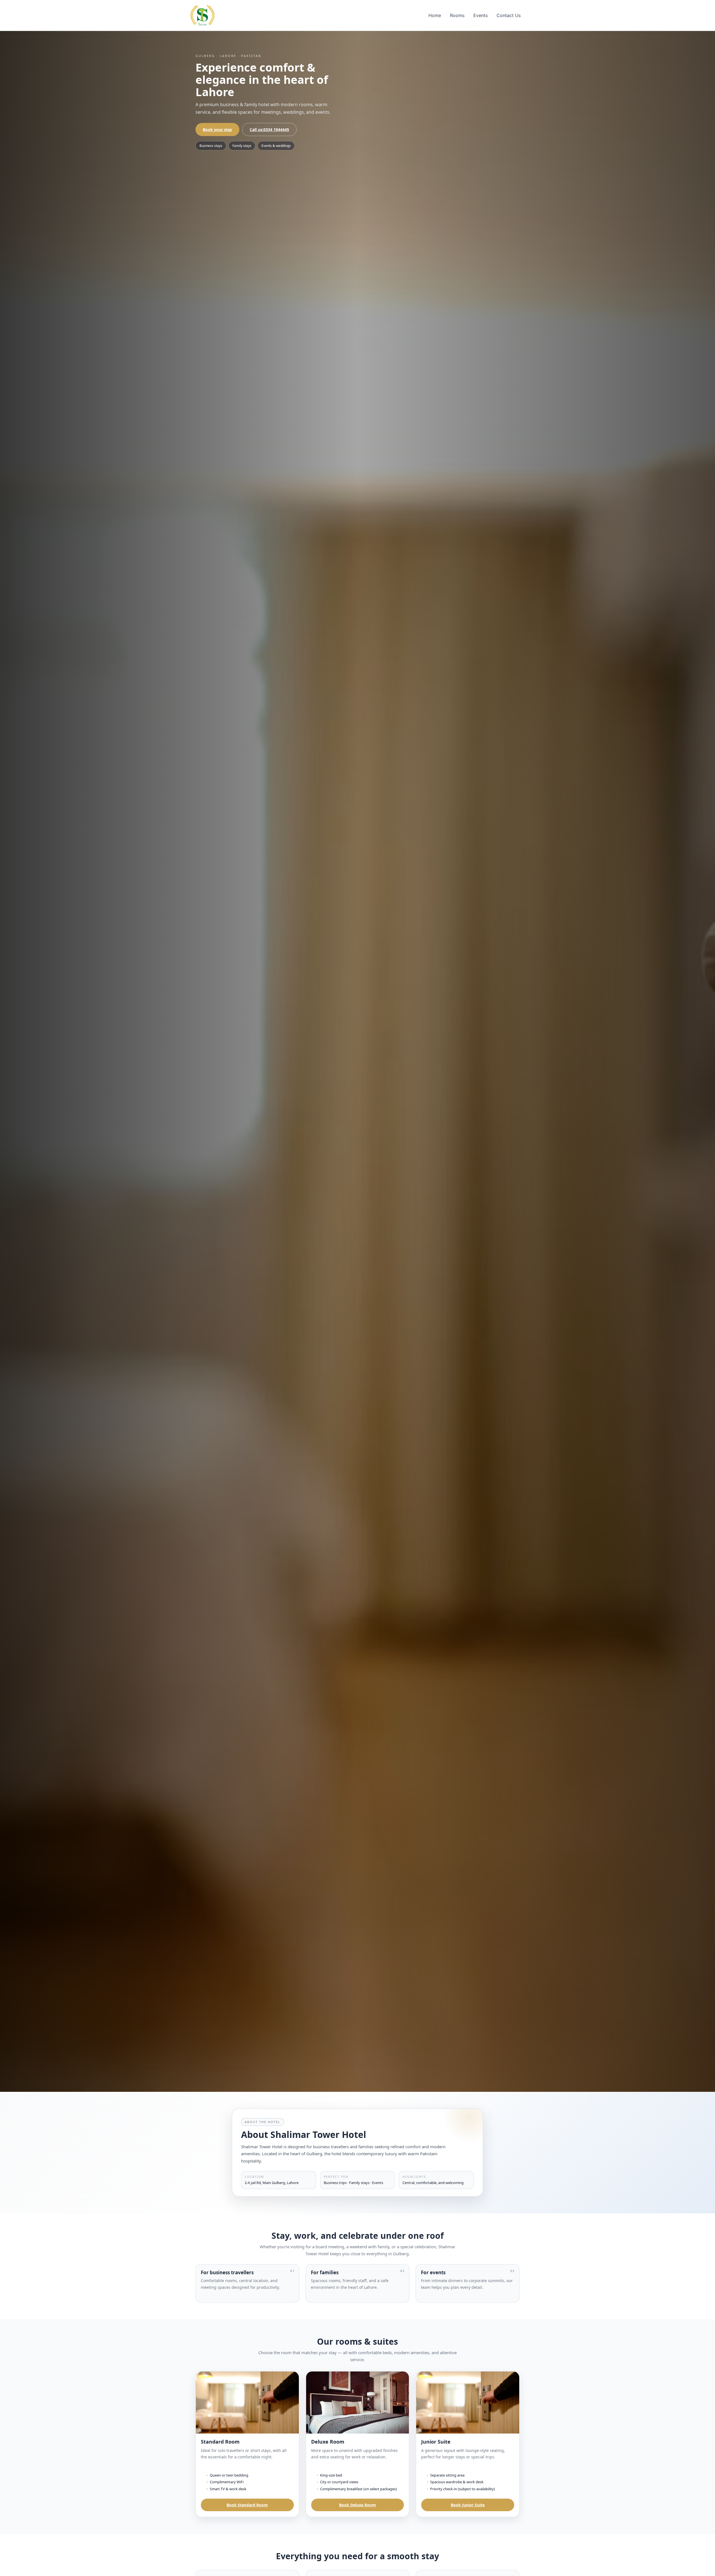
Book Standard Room (247, 2505)
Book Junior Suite (468, 2505)
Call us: (269, 129)
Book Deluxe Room (357, 2505)
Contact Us (509, 15)
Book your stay (217, 129)
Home (435, 15)
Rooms (457, 15)
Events (481, 15)
